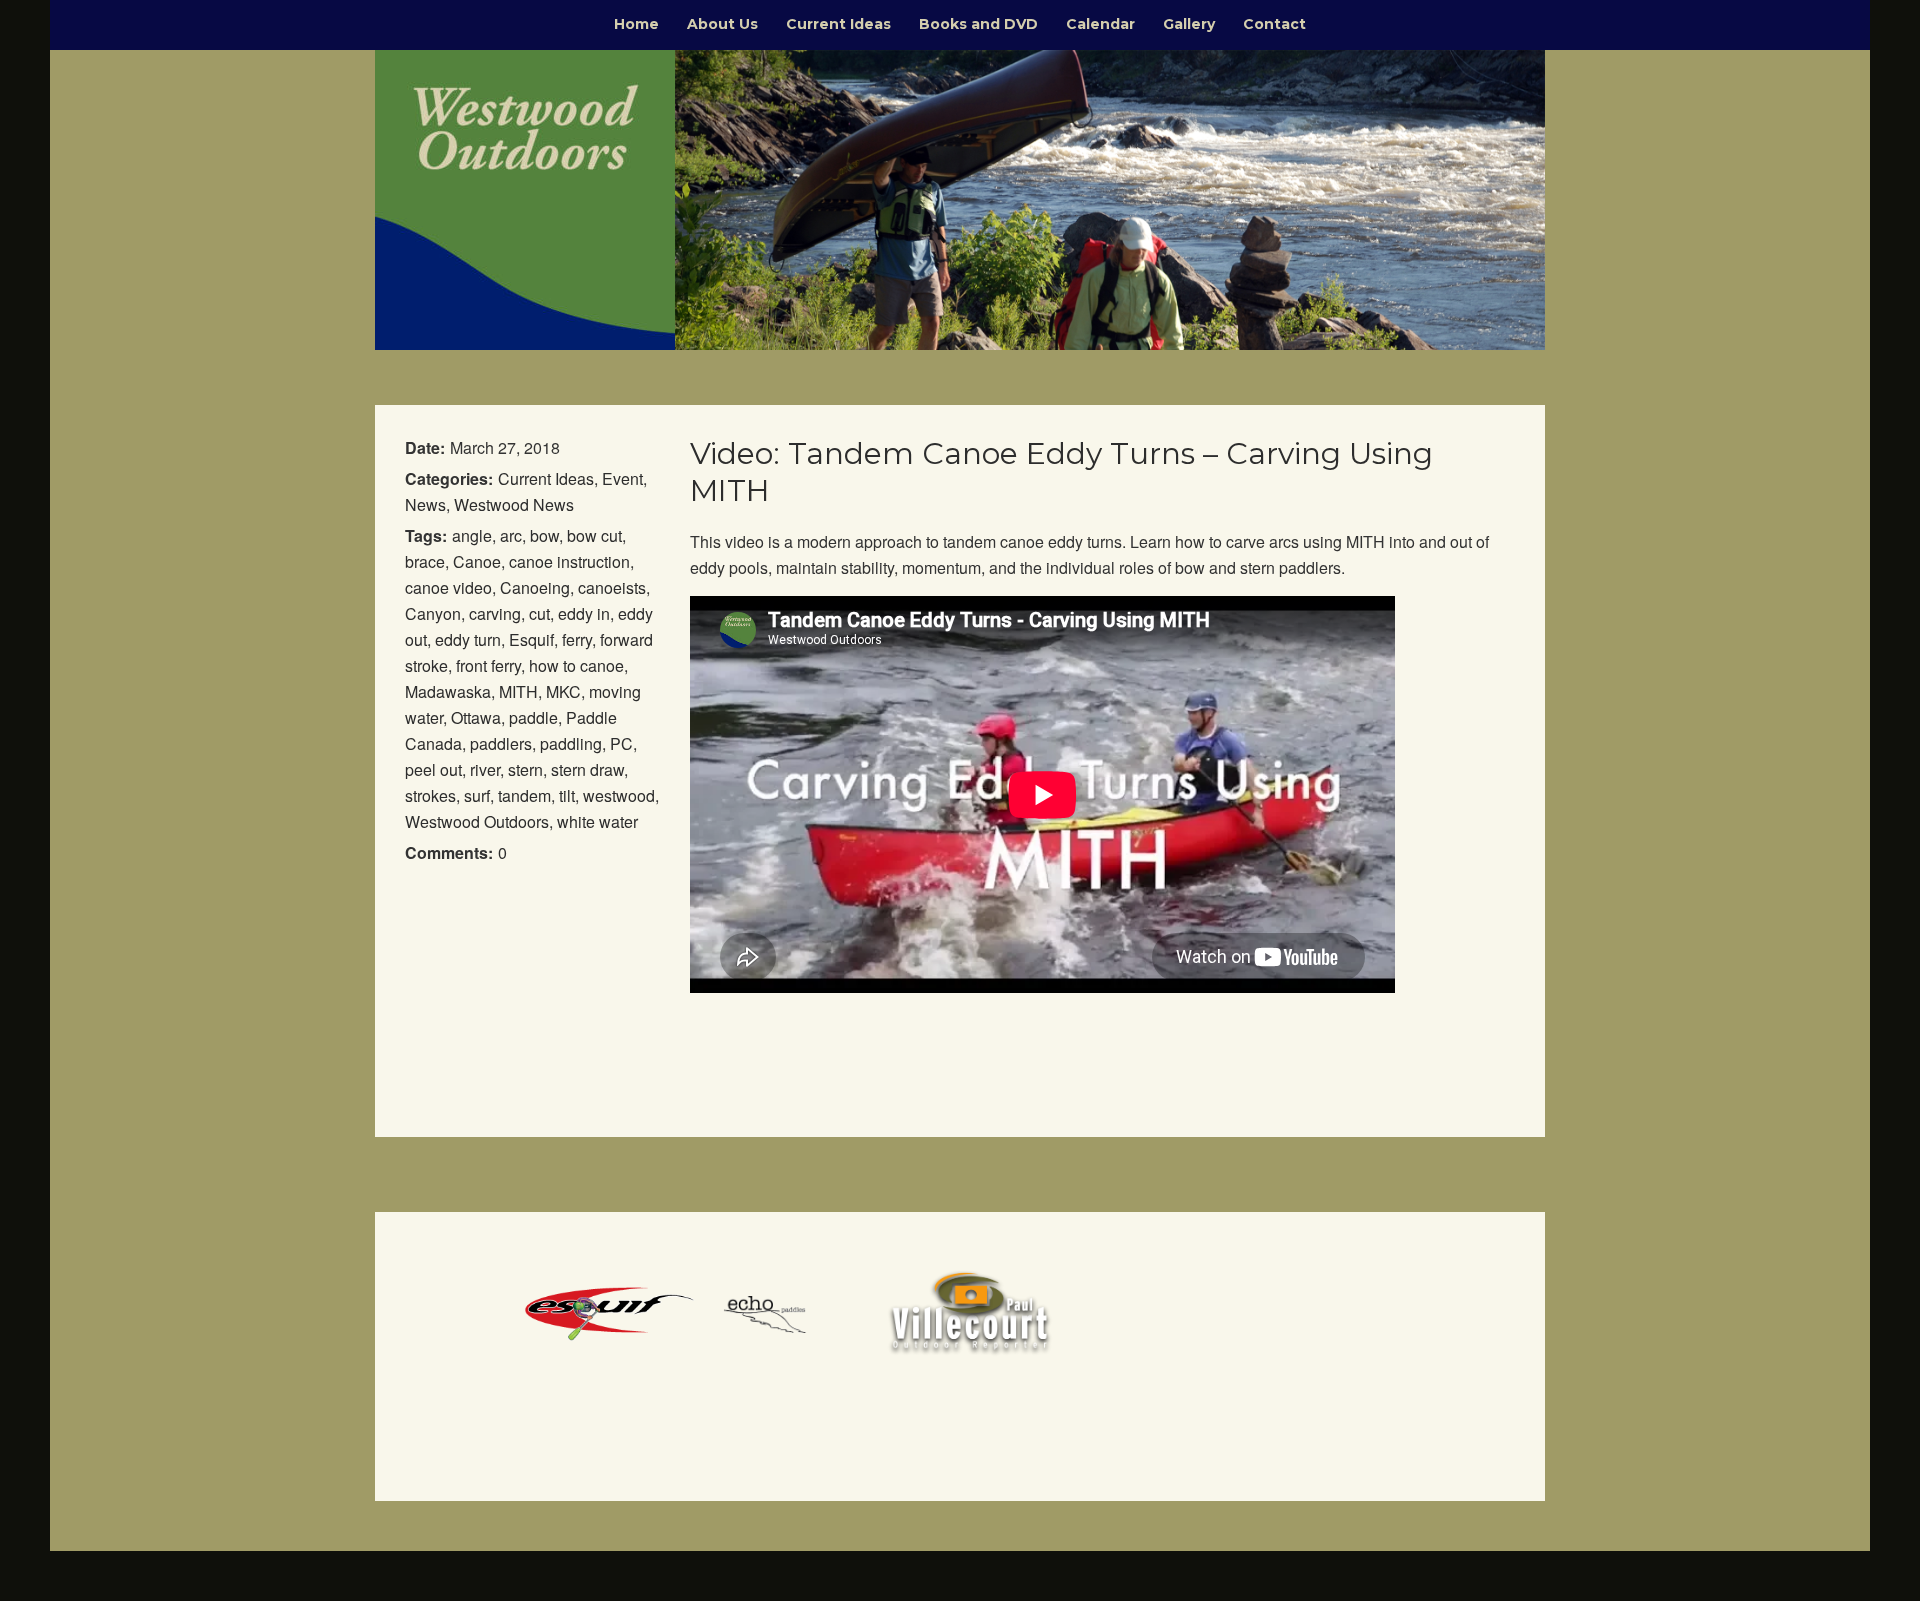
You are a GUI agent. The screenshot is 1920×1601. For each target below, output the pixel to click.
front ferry (488, 665)
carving (495, 613)
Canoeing (535, 587)
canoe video (448, 587)
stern (525, 769)
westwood (619, 795)
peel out (433, 769)
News (425, 504)
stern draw (587, 769)
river (485, 769)
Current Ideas (838, 24)
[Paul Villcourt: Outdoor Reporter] (970, 1311)
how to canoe (576, 665)
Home (636, 24)
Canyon (433, 613)
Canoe (477, 561)
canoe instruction (569, 561)
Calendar (1100, 24)
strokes (430, 795)
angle (472, 535)
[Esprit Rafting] (790, 1311)
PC (621, 743)
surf (477, 795)
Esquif (531, 639)
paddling (571, 743)
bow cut (594, 535)
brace (425, 561)
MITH (518, 691)
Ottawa (476, 717)
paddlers (501, 743)
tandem (524, 795)
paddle (533, 717)
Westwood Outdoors (477, 821)
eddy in (584, 613)
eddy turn (468, 639)
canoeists (612, 587)
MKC (563, 691)
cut (539, 613)
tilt (567, 795)
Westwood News (514, 504)
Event (622, 478)
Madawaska (448, 691)
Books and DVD (978, 24)
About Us (722, 24)
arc (511, 535)
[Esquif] (610, 1311)
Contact (1274, 24)
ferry (577, 639)
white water (597, 821)
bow (544, 535)
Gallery (1189, 24)
